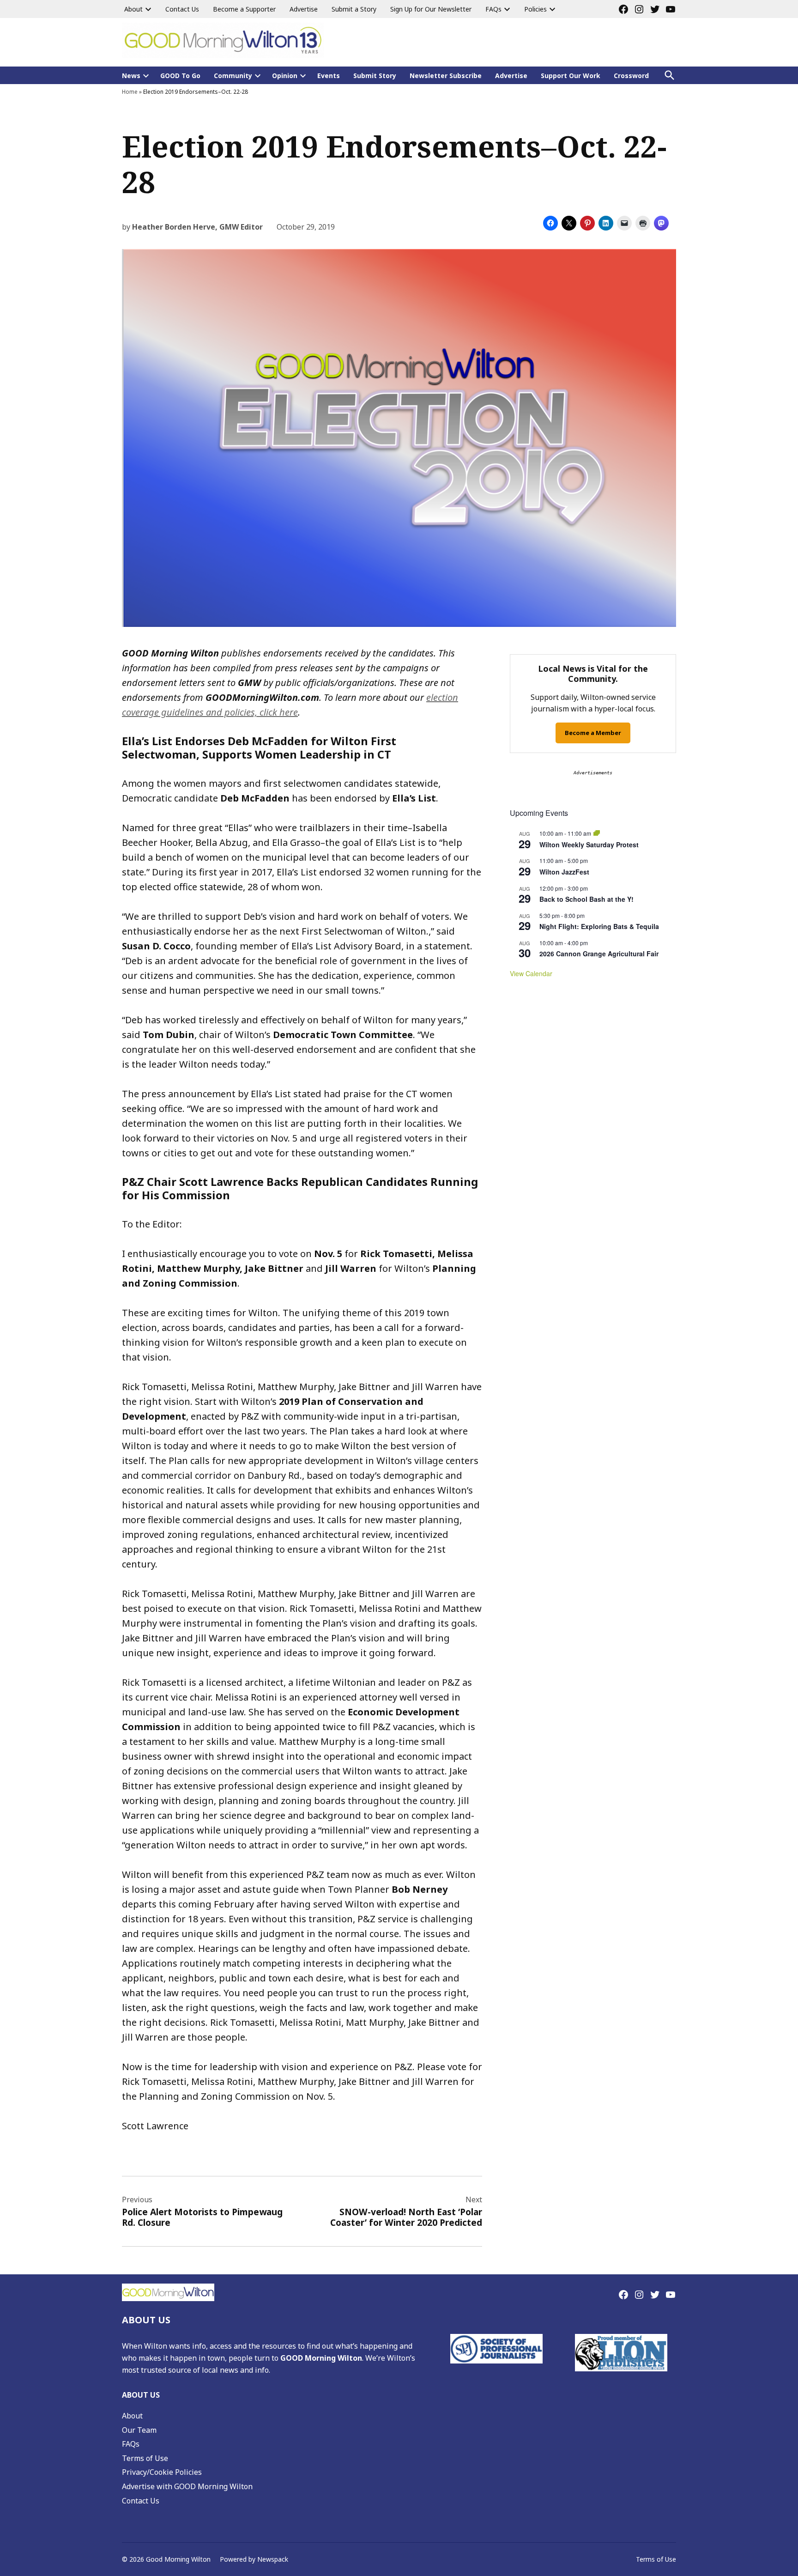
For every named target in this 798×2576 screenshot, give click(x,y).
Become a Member (593, 733)
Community (233, 76)
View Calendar (531, 973)
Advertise (304, 9)
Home (130, 92)
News (131, 76)
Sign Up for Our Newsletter (431, 9)
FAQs (493, 9)
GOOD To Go (180, 76)
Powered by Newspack (254, 2559)
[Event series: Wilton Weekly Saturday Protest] (597, 833)
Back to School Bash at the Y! (586, 899)
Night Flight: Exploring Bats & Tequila (599, 926)
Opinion (285, 76)
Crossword (631, 76)
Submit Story (375, 76)
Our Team (139, 2430)
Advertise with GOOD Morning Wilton (187, 2486)
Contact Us (182, 9)
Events (329, 76)
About (133, 9)
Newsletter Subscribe (446, 76)
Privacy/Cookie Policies (162, 2472)
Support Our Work (571, 76)
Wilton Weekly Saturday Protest (589, 844)
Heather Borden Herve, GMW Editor (197, 227)
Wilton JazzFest (564, 872)
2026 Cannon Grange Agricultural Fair (599, 954)
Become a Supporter (244, 9)
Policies (535, 9)
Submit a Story (354, 9)
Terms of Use (145, 2458)
